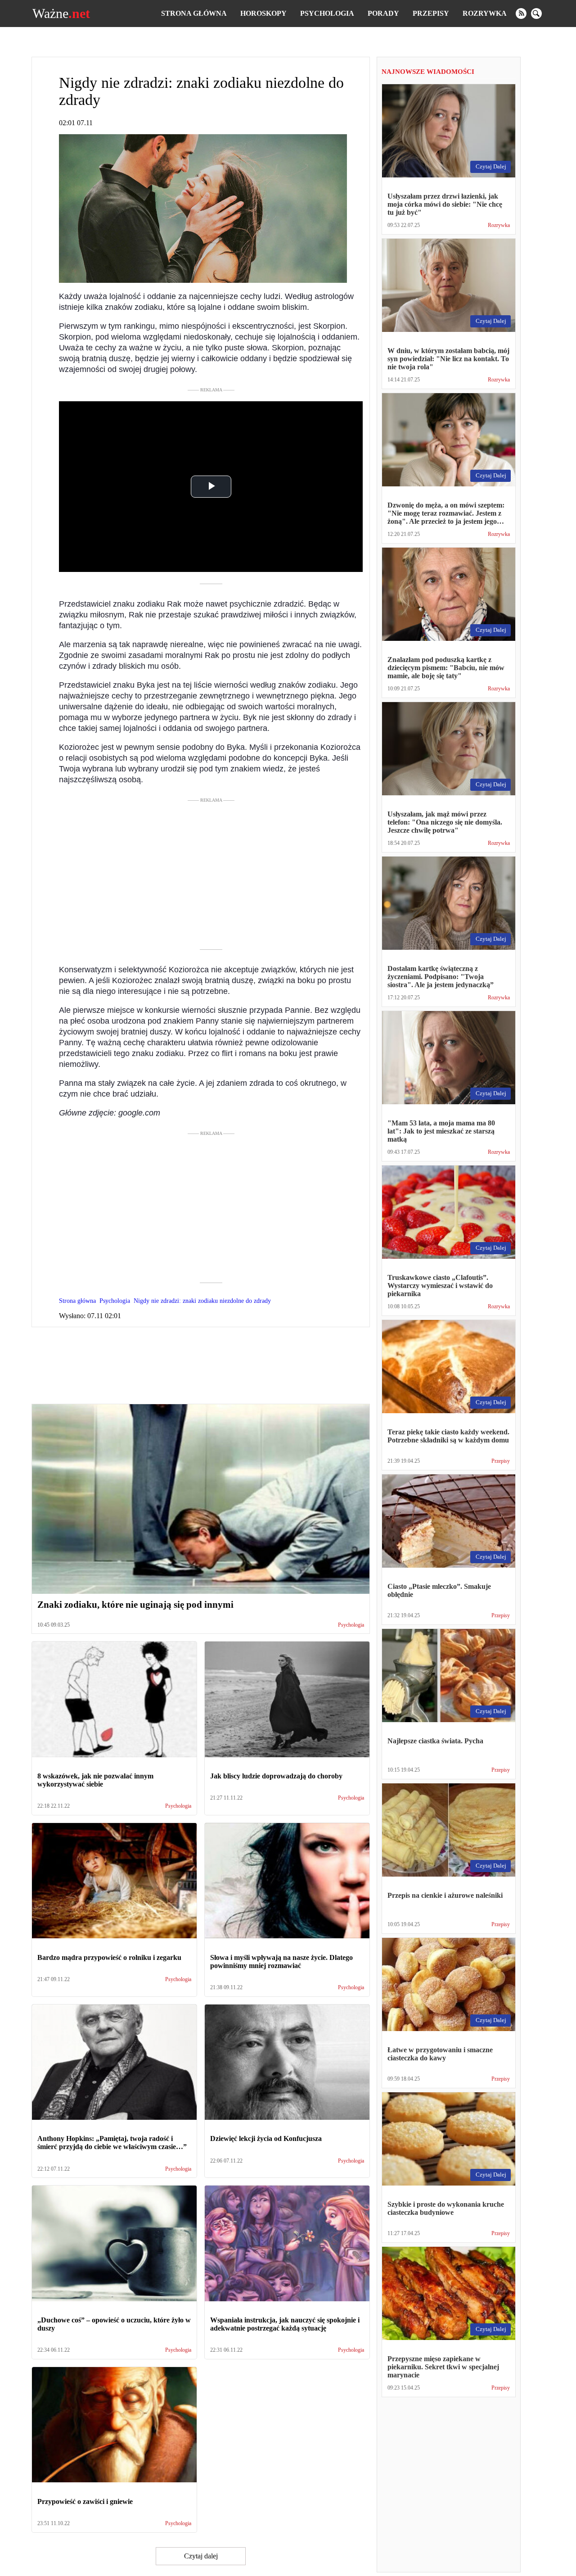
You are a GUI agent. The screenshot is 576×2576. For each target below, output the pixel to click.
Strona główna (194, 13)
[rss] (521, 14)
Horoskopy (263, 13)
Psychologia (327, 13)
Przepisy (431, 13)
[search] (536, 14)
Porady (383, 13)
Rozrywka (485, 13)
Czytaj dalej (201, 2556)
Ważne (61, 14)
